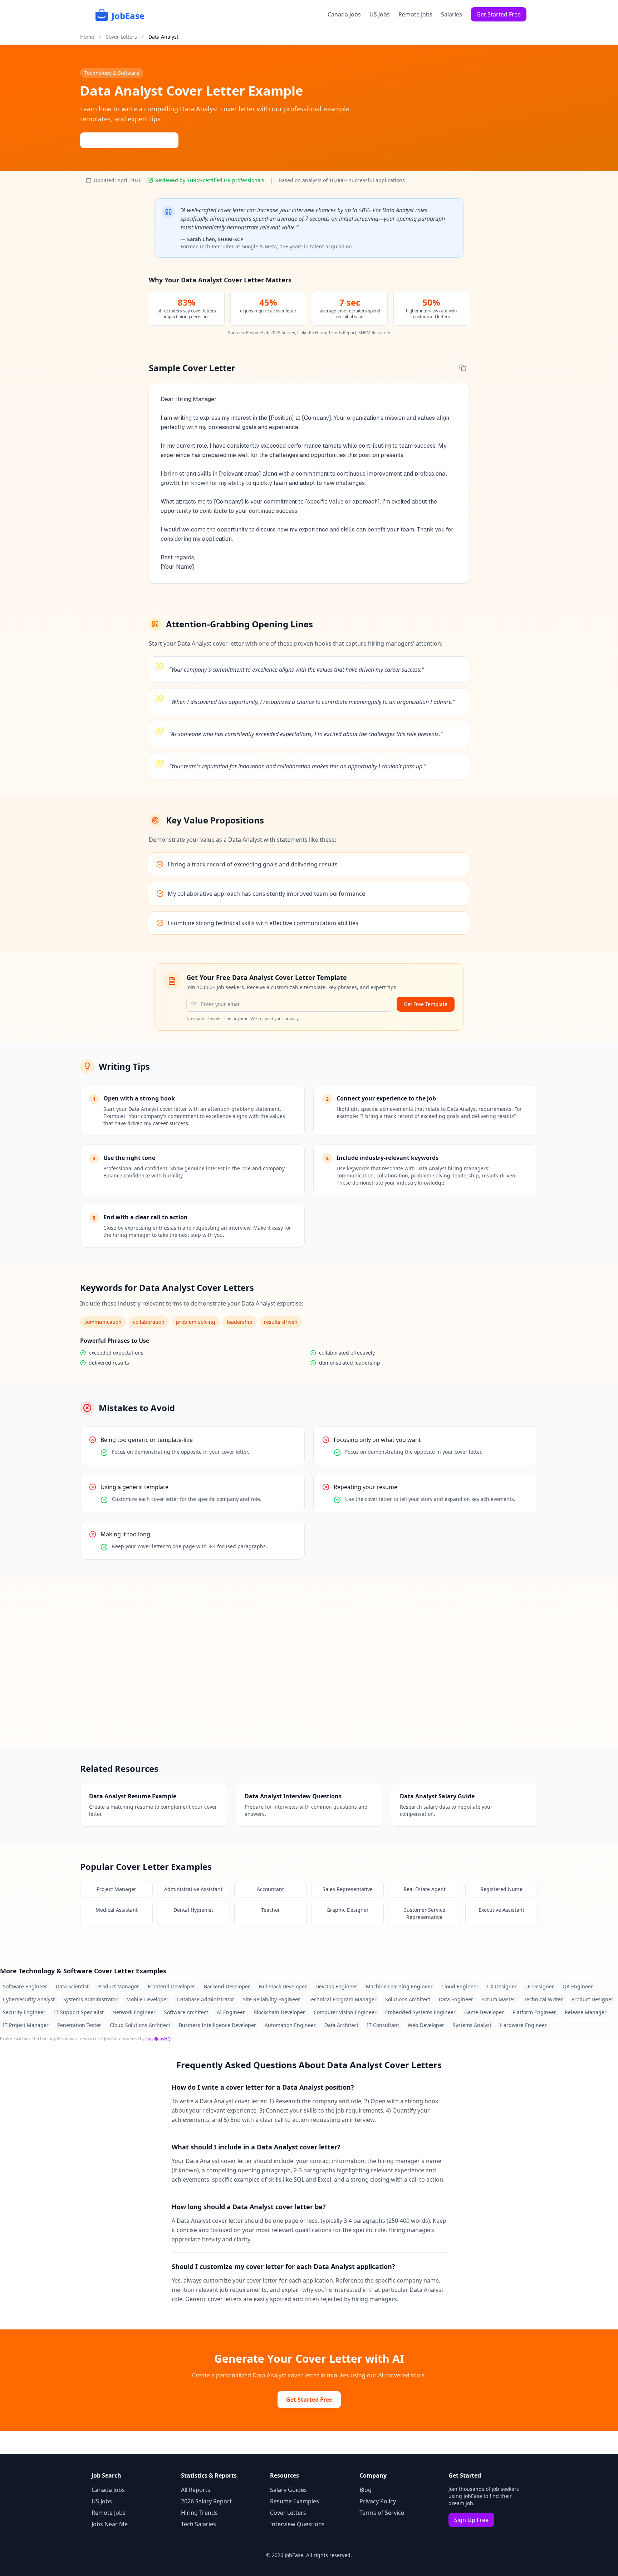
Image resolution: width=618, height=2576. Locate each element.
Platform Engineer (534, 2012)
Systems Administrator (90, 1999)
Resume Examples (295, 2501)
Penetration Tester (79, 2025)
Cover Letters (121, 37)
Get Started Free (499, 14)
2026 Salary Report (206, 2501)
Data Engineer (456, 1999)
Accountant (270, 1889)
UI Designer (540, 1986)
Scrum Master (499, 1999)
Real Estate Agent (425, 1889)
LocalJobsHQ (158, 2039)
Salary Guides (288, 2490)
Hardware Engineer (523, 2025)
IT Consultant (383, 2025)
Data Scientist (72, 1986)
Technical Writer (543, 1999)
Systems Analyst (472, 2025)
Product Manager (118, 1986)
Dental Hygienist (193, 1910)
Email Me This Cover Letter (134, 140)
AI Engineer (231, 2012)
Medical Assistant (117, 1910)
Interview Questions (297, 2524)
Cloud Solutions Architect (140, 2025)
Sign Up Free (471, 2520)
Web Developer (426, 2025)
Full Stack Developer (283, 1986)
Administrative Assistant (193, 1889)
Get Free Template (426, 1004)
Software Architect (186, 2012)
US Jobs (380, 14)
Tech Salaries (198, 2524)
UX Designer (502, 1986)
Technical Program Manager (343, 1999)
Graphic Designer (348, 1910)
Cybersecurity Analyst (29, 1999)
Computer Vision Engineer (345, 2012)
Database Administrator (206, 1999)
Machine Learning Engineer (399, 1986)
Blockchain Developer (279, 2012)
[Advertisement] (309, 1661)
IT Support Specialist (79, 2012)
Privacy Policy (378, 2501)
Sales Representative (348, 1889)
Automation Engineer (290, 2025)
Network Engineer (134, 2012)
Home (87, 37)
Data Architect (341, 2025)
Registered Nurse (501, 1889)
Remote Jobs (415, 14)
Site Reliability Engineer (271, 1999)
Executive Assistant (501, 1910)
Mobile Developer (147, 1999)
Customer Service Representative (424, 1913)
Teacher (271, 1910)
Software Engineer (25, 1986)
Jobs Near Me (110, 2524)
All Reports (196, 2490)
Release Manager (586, 2012)
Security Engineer (24, 2012)
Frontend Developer (171, 1986)
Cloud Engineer (460, 1986)
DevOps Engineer (336, 1986)
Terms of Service (382, 2513)
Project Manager (116, 1889)
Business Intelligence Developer (217, 2025)
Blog (366, 2490)
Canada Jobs (344, 14)
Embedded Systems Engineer (420, 2012)
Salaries (452, 14)
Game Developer (484, 2012)
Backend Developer (227, 1986)
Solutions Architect (408, 1999)
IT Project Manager (26, 2025)
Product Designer (592, 1999)
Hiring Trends (199, 2513)
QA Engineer (578, 1986)
